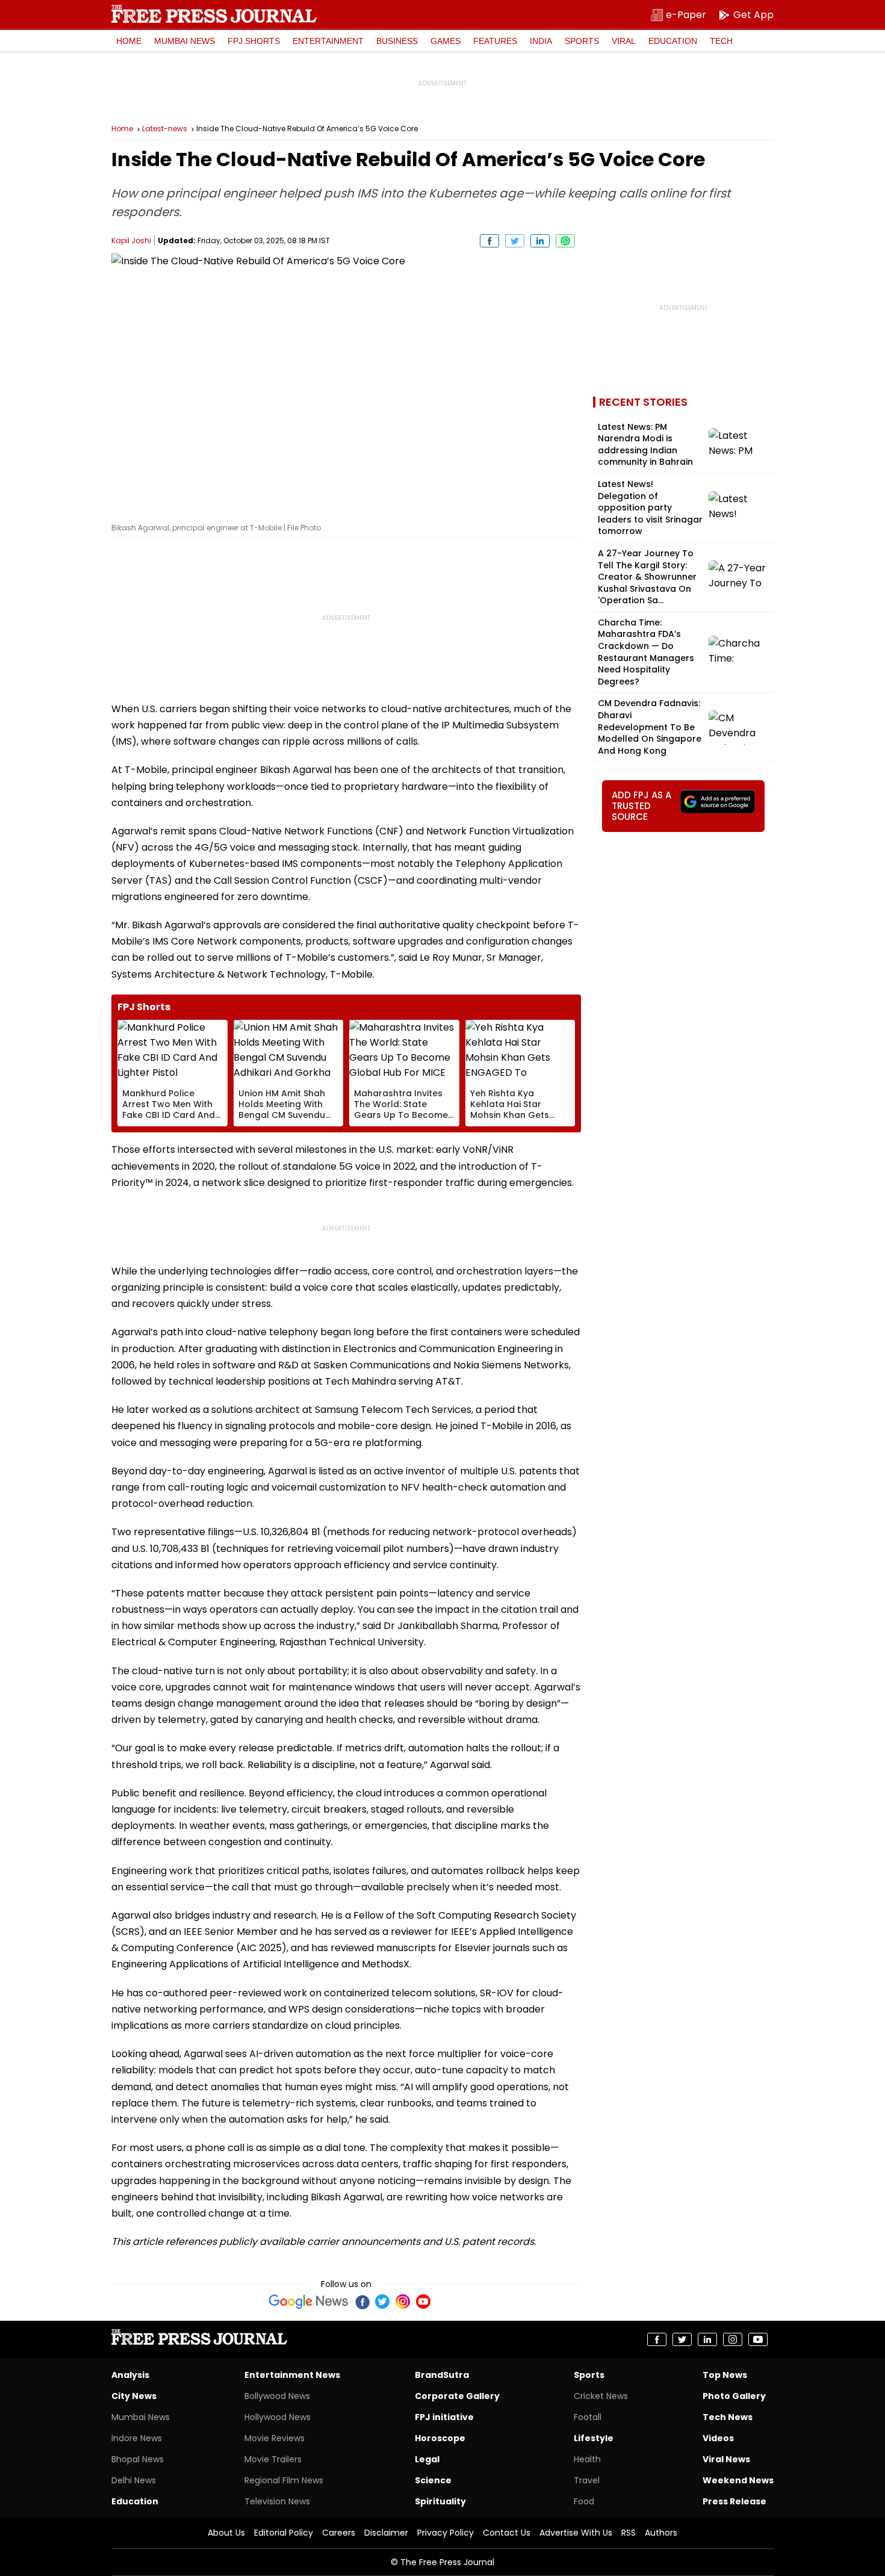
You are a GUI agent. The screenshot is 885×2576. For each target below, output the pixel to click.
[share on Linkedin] (540, 241)
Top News (725, 2375)
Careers (339, 2533)
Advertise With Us (576, 2533)
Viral (624, 41)
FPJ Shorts (254, 41)
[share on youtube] (758, 2339)
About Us (226, 2533)
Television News (277, 2501)
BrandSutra (442, 2375)
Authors (661, 2533)
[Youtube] (423, 2301)
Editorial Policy (284, 2533)
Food (584, 2501)
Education (673, 41)
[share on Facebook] (489, 241)
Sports (582, 41)
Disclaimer (386, 2533)
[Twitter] (382, 2301)
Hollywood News (278, 2417)
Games (446, 41)
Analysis (130, 2375)
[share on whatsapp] (565, 241)
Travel (587, 2480)
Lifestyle (594, 2438)
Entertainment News (292, 2375)
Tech (721, 41)
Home (129, 41)
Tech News (728, 2417)
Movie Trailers (273, 2459)
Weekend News (738, 2480)
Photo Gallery (734, 2396)
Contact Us (507, 2533)
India (541, 41)
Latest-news (165, 129)
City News (134, 2396)
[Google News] (309, 2301)
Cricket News (601, 2396)
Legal (427, 2459)
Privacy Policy (446, 2533)
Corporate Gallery (457, 2396)
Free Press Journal (214, 14)
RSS (629, 2533)
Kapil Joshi (131, 241)
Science (433, 2480)
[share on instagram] (733, 2339)
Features (495, 41)
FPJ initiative (444, 2417)
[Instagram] (403, 2301)
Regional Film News (284, 2480)
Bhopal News (138, 2459)
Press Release (734, 2501)
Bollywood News (277, 2396)
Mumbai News (185, 41)
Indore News (137, 2438)
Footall (588, 2417)
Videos (718, 2438)
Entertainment (328, 41)
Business (397, 41)
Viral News (726, 2459)
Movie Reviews (275, 2438)
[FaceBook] (362, 2301)
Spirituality (440, 2501)
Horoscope (440, 2438)
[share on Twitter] (515, 241)
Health (587, 2459)
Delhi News (134, 2480)
